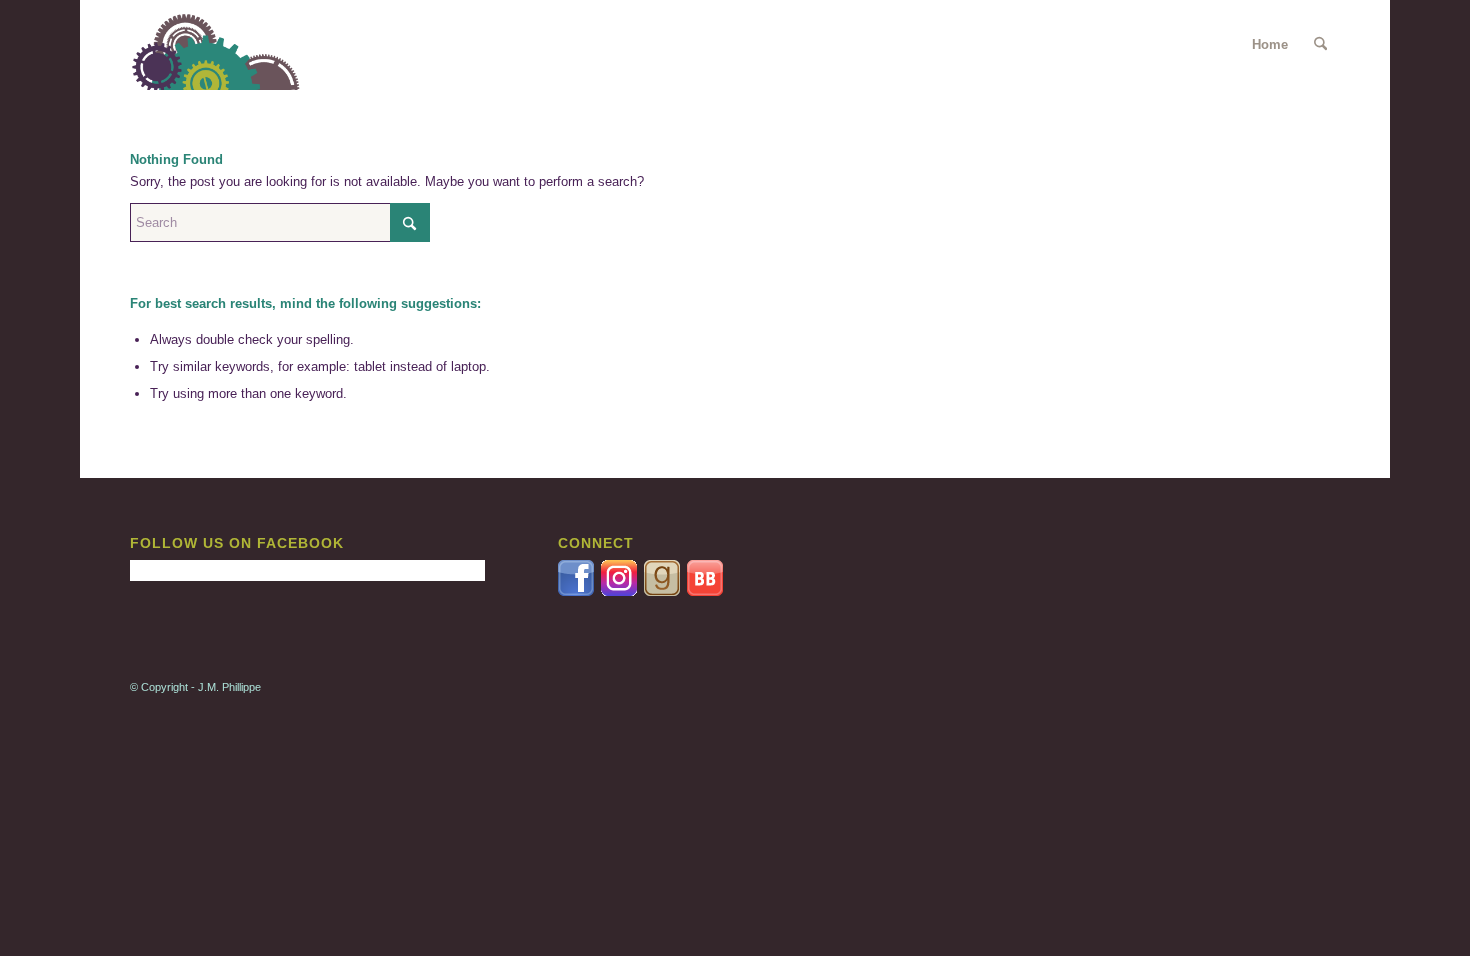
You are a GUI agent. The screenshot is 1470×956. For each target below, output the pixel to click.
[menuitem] (1320, 45)
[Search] (1320, 45)
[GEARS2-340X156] (228, 45)
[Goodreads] (663, 591)
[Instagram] (622, 591)
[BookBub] (705, 591)
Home (1270, 44)
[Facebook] (577, 591)
